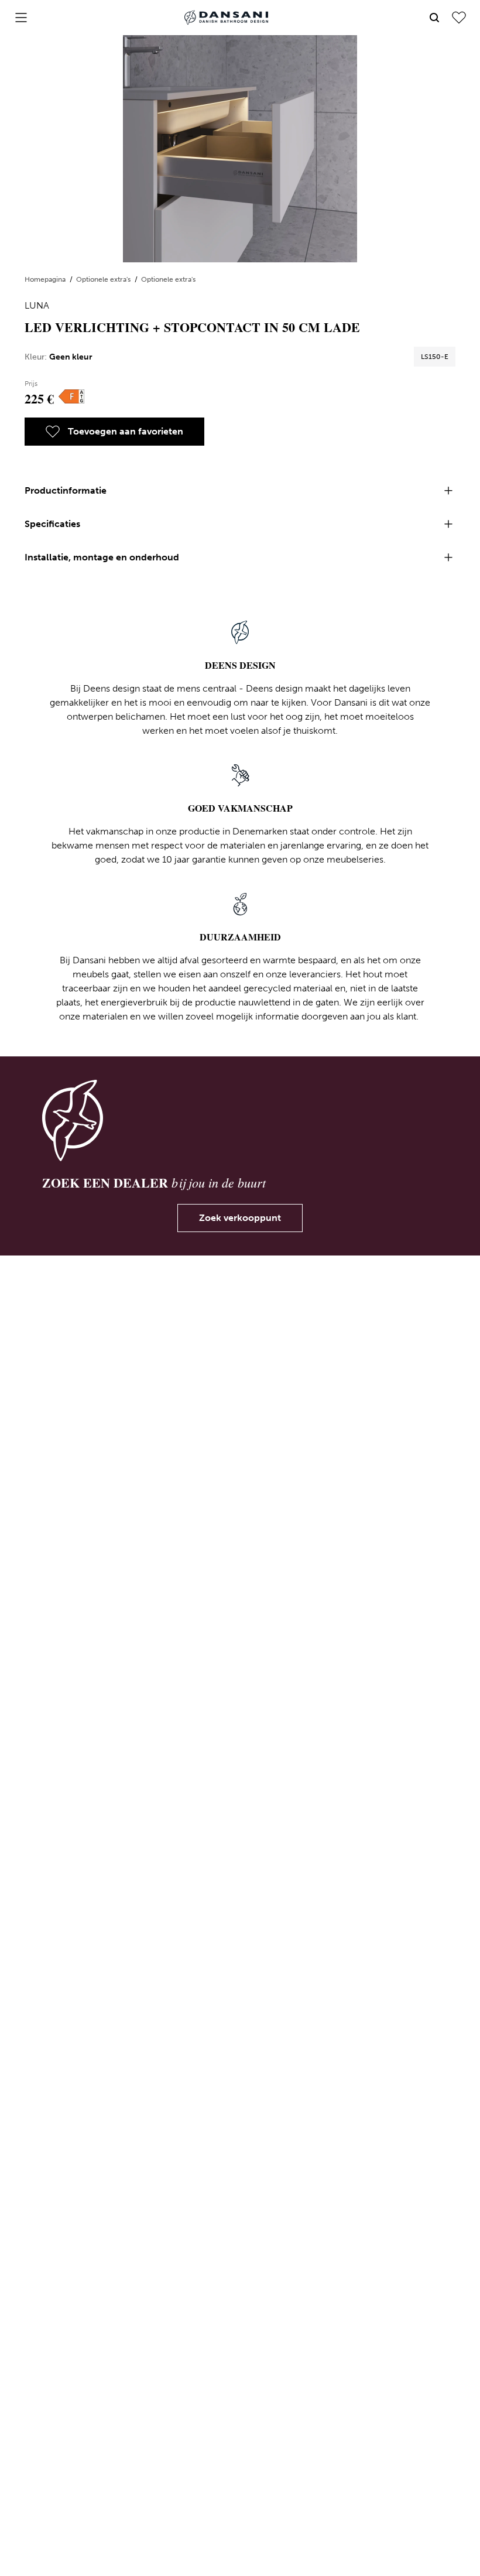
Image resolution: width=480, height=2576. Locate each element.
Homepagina (46, 279)
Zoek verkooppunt (240, 1218)
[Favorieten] (459, 18)
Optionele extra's (104, 279)
